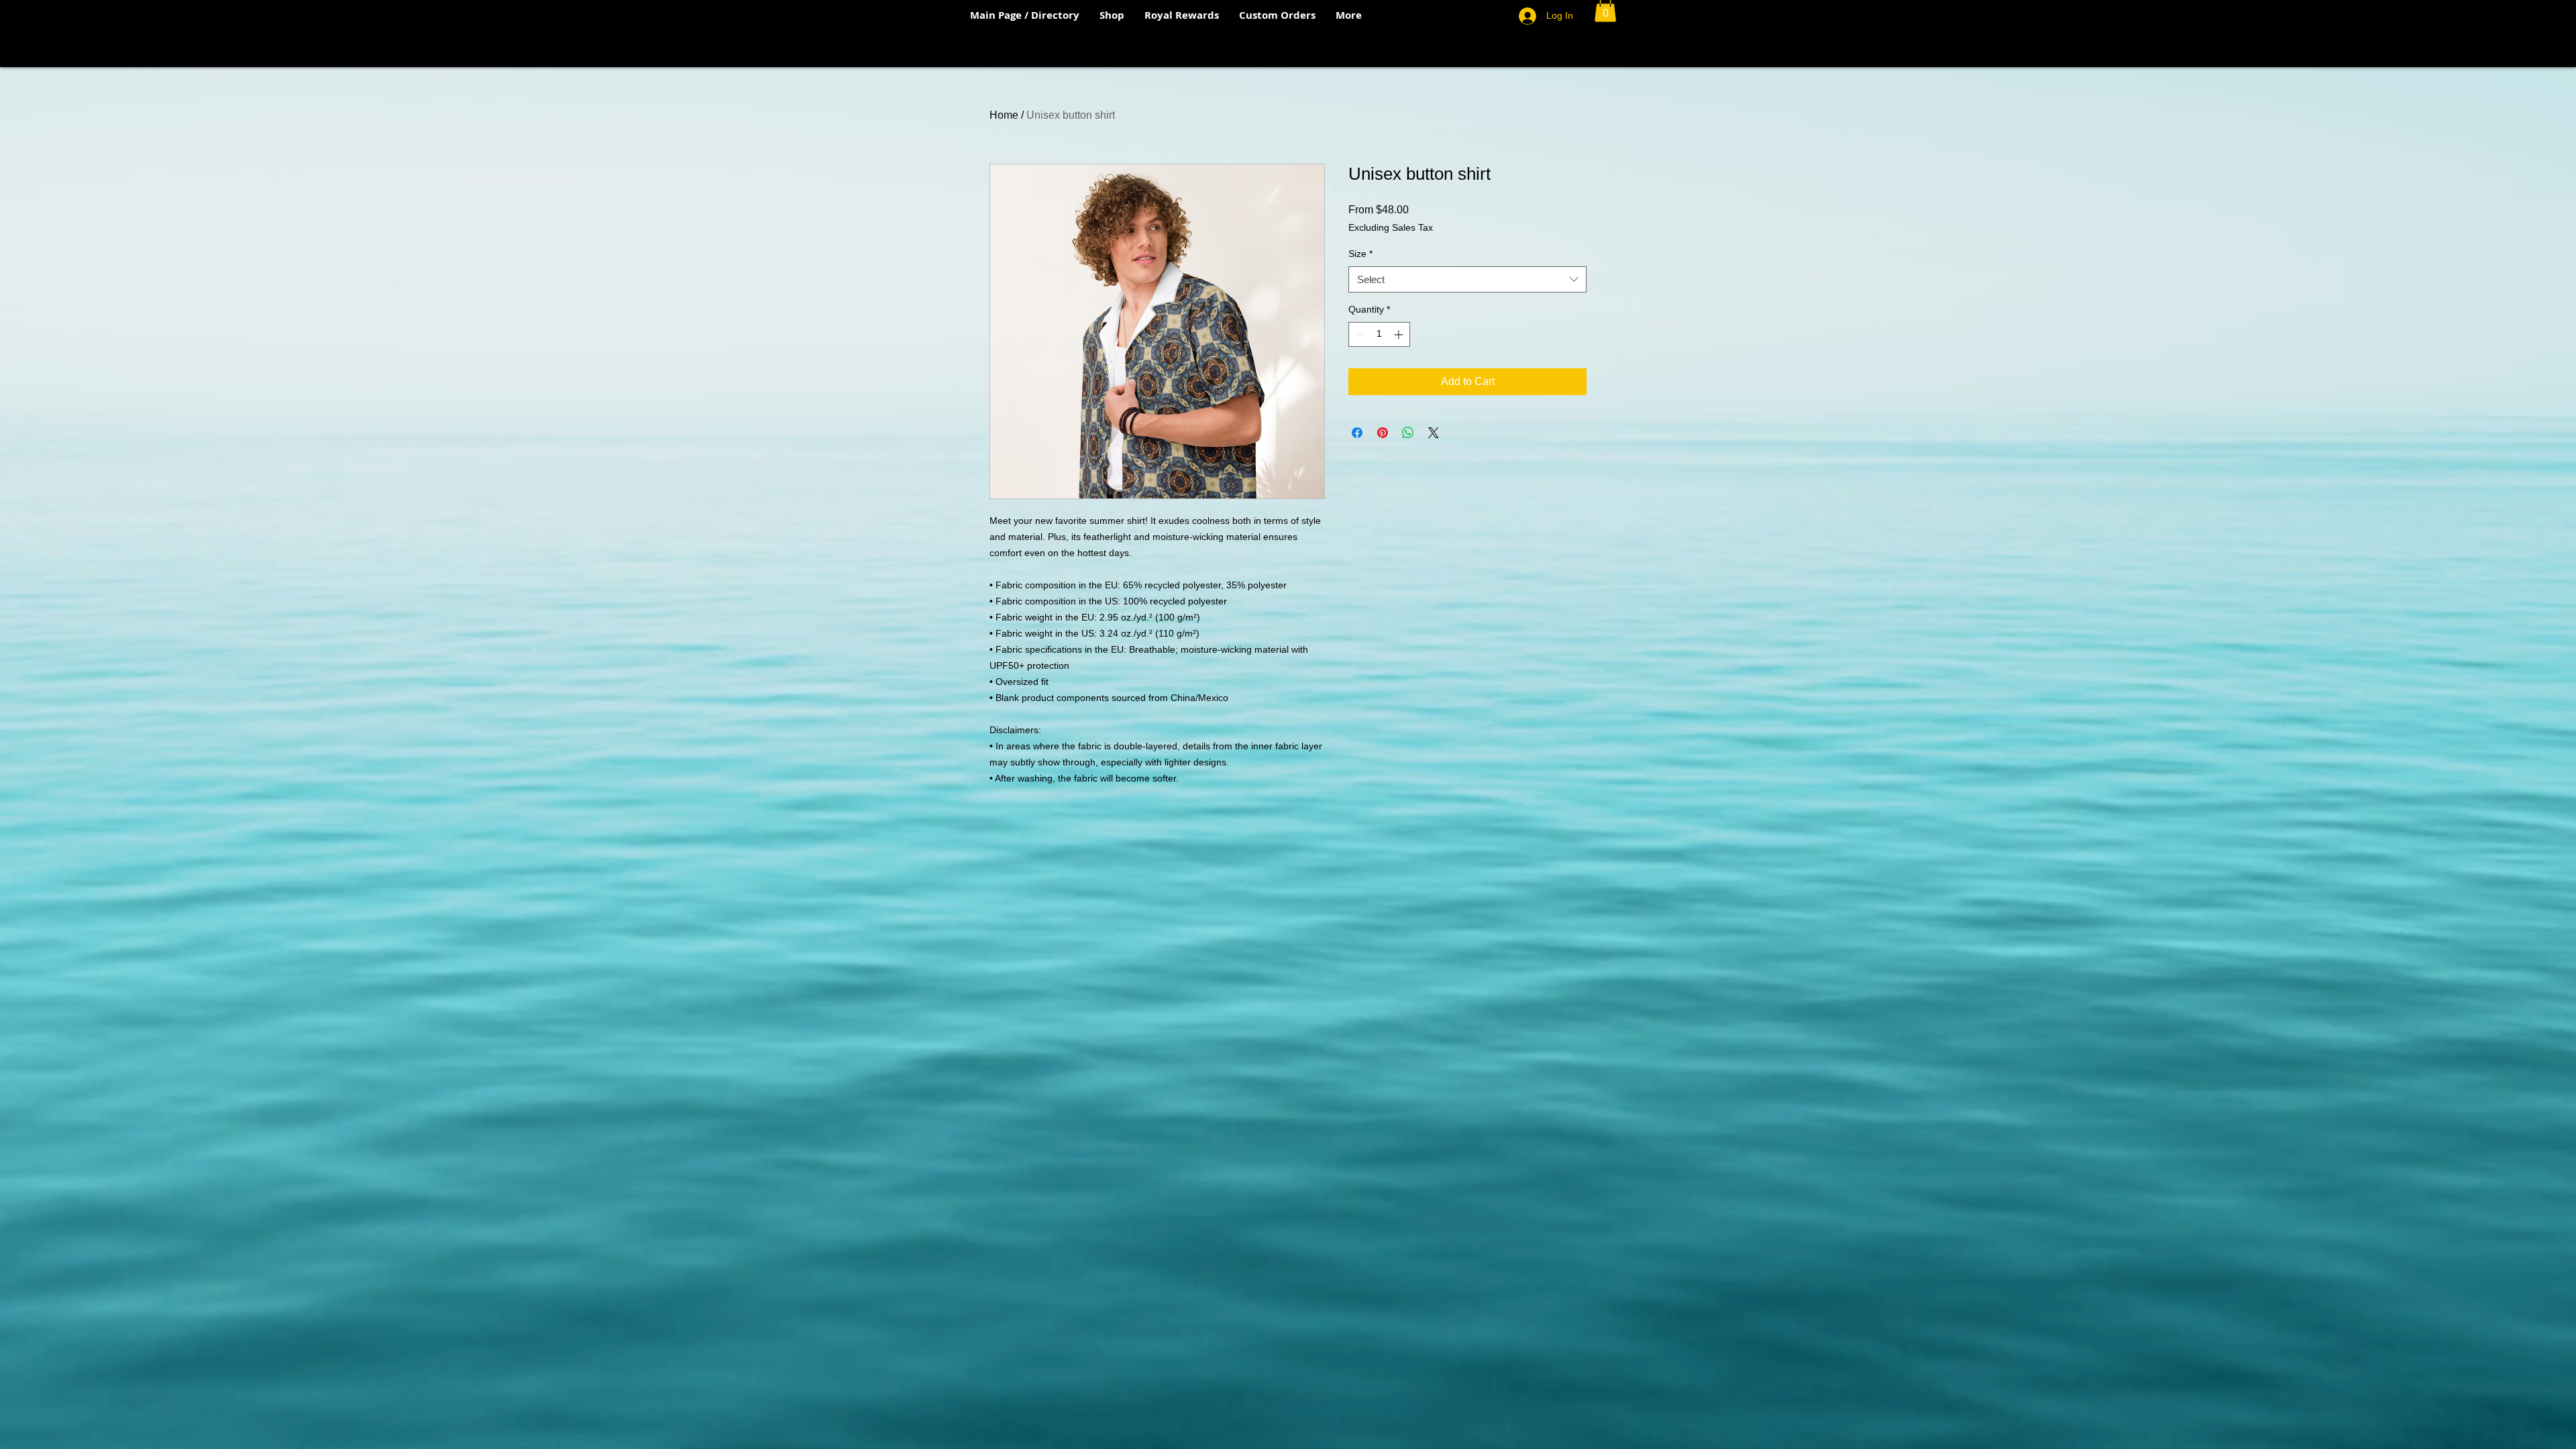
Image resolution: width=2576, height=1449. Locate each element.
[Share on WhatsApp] (1408, 433)
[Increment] (1400, 334)
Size (1360, 254)
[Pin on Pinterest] (1383, 433)
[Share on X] (1434, 433)
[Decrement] (1359, 334)
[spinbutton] (1379, 334)
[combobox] (1467, 279)
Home (1004, 115)
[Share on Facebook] (1357, 433)
